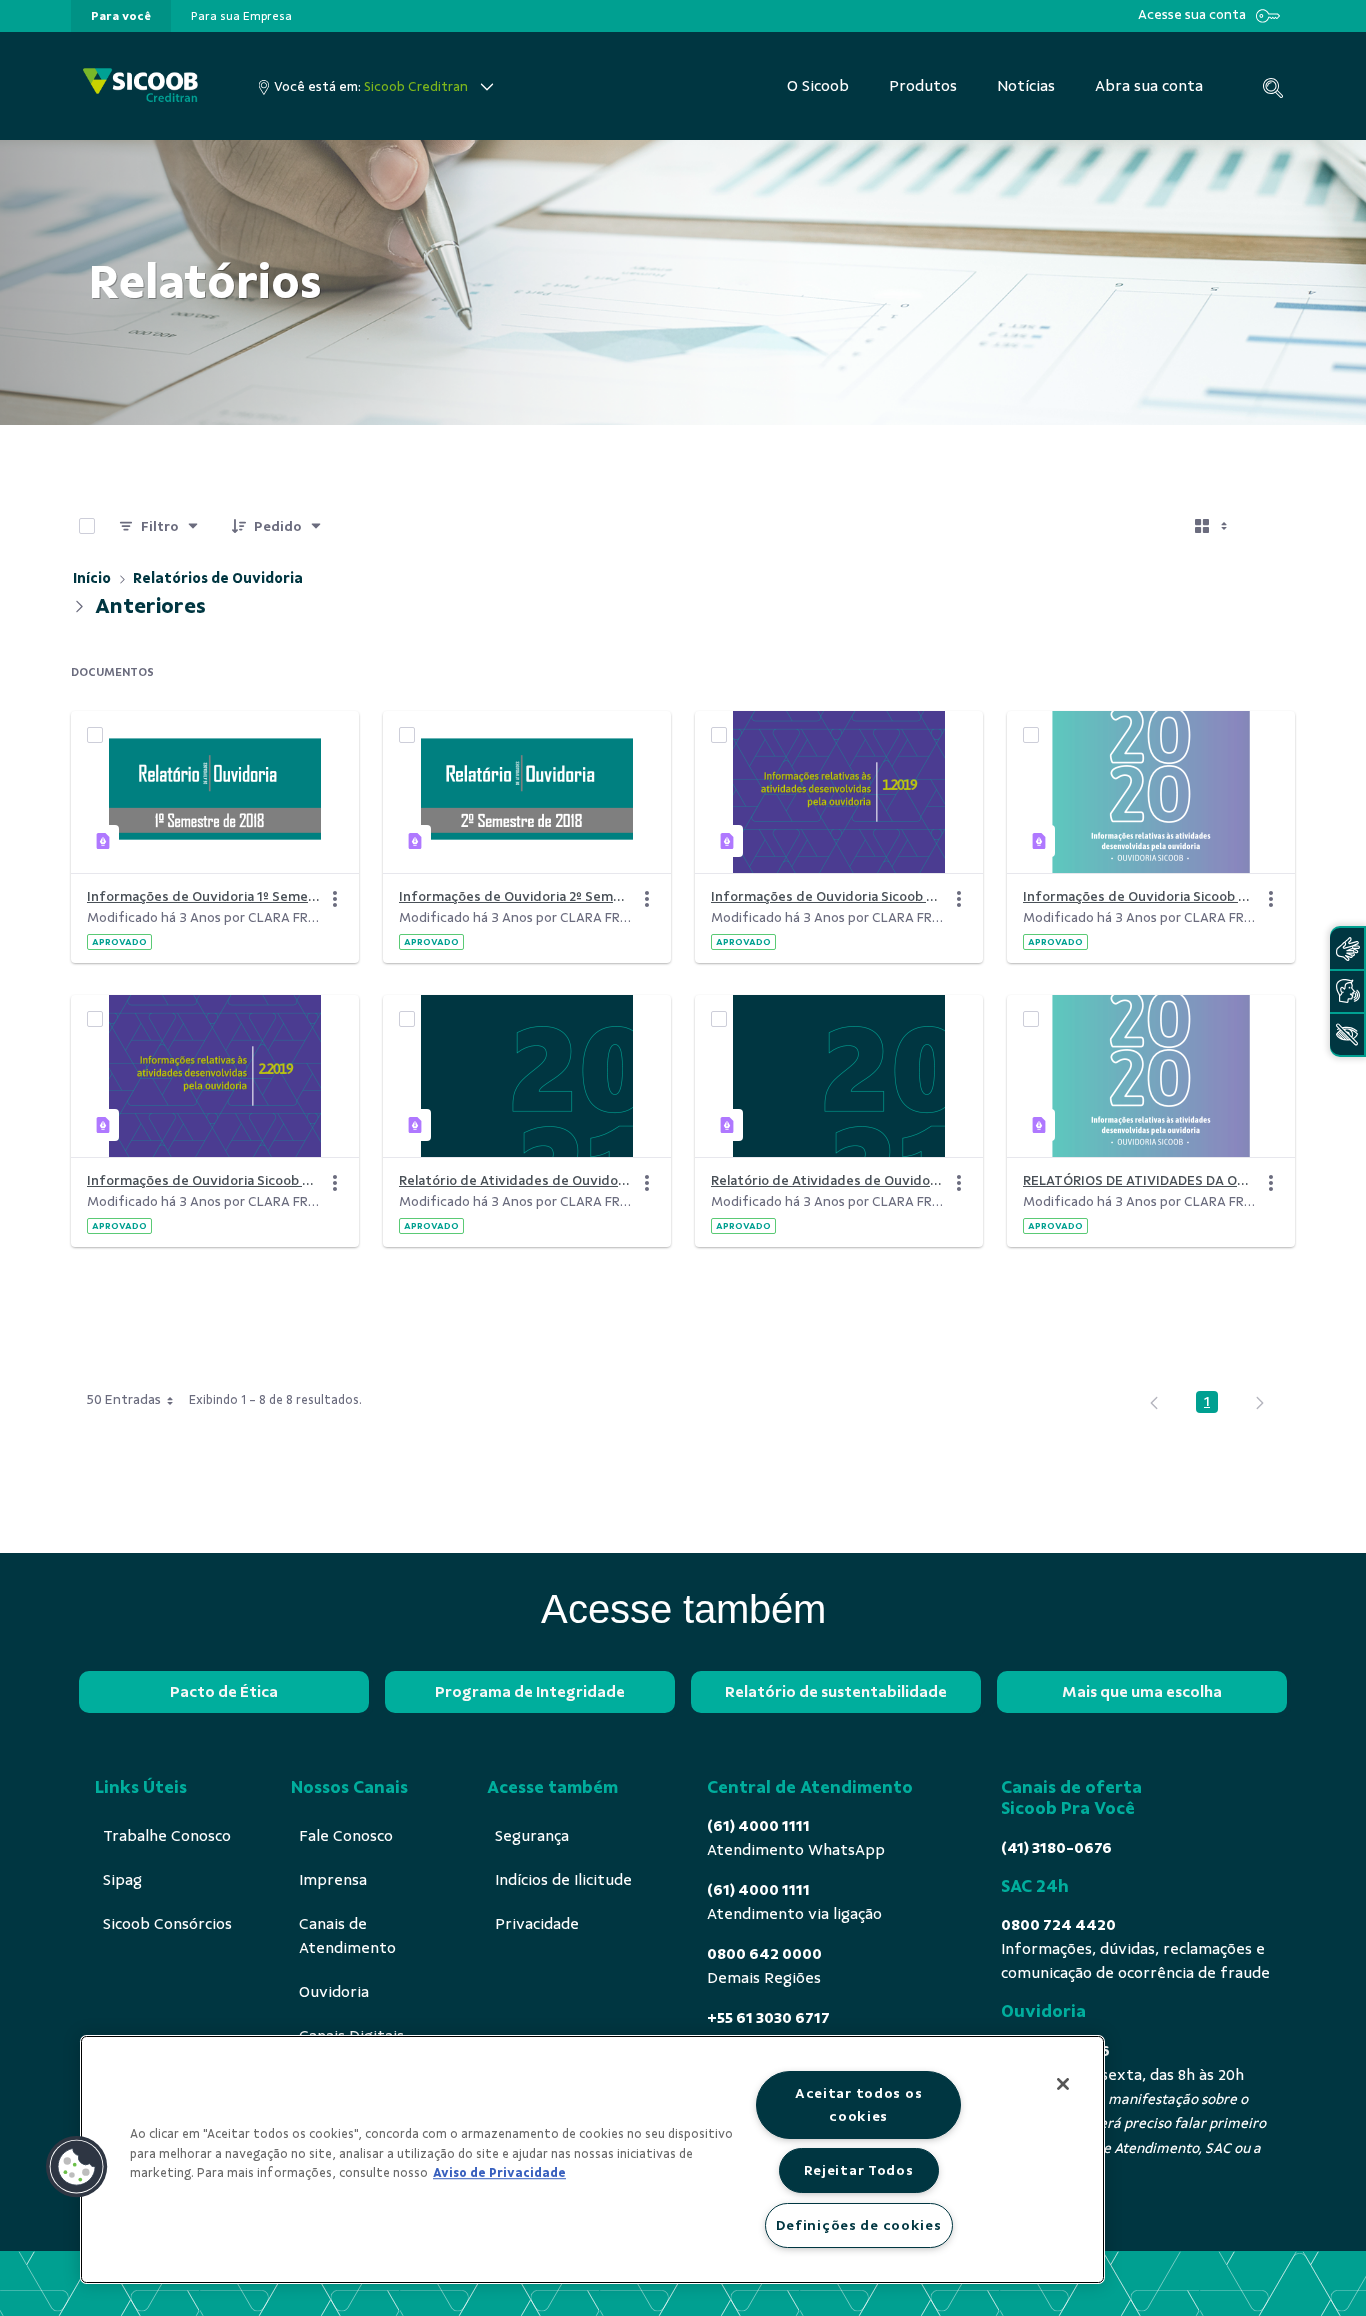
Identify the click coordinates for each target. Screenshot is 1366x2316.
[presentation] (121, 16)
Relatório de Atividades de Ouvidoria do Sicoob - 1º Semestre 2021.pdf (515, 1180)
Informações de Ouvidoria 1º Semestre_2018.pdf (203, 896)
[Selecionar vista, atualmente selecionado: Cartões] (1213, 526)
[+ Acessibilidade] (1347, 1034)
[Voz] (1347, 991)
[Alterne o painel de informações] (1271, 526)
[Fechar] (1063, 2084)
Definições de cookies (859, 2225)
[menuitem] (121, 16)
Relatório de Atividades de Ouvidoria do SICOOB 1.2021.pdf (827, 1180)
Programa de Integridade (530, 1692)
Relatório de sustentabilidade (836, 1692)
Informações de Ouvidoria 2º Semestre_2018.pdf (515, 896)
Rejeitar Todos (859, 2170)
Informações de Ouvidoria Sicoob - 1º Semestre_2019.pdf (827, 896)
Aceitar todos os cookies (859, 2104)
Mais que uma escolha (1142, 1692)
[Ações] (335, 899)
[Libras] (1347, 948)
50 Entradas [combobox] (124, 1399)
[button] (77, 2167)
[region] (592, 2159)
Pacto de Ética (224, 1692)
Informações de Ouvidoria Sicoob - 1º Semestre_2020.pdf (1139, 896)
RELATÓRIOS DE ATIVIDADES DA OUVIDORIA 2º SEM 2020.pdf (1139, 1180)
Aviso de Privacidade (499, 2173)
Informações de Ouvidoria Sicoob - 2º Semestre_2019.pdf (203, 1180)
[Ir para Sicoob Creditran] (140, 86)
